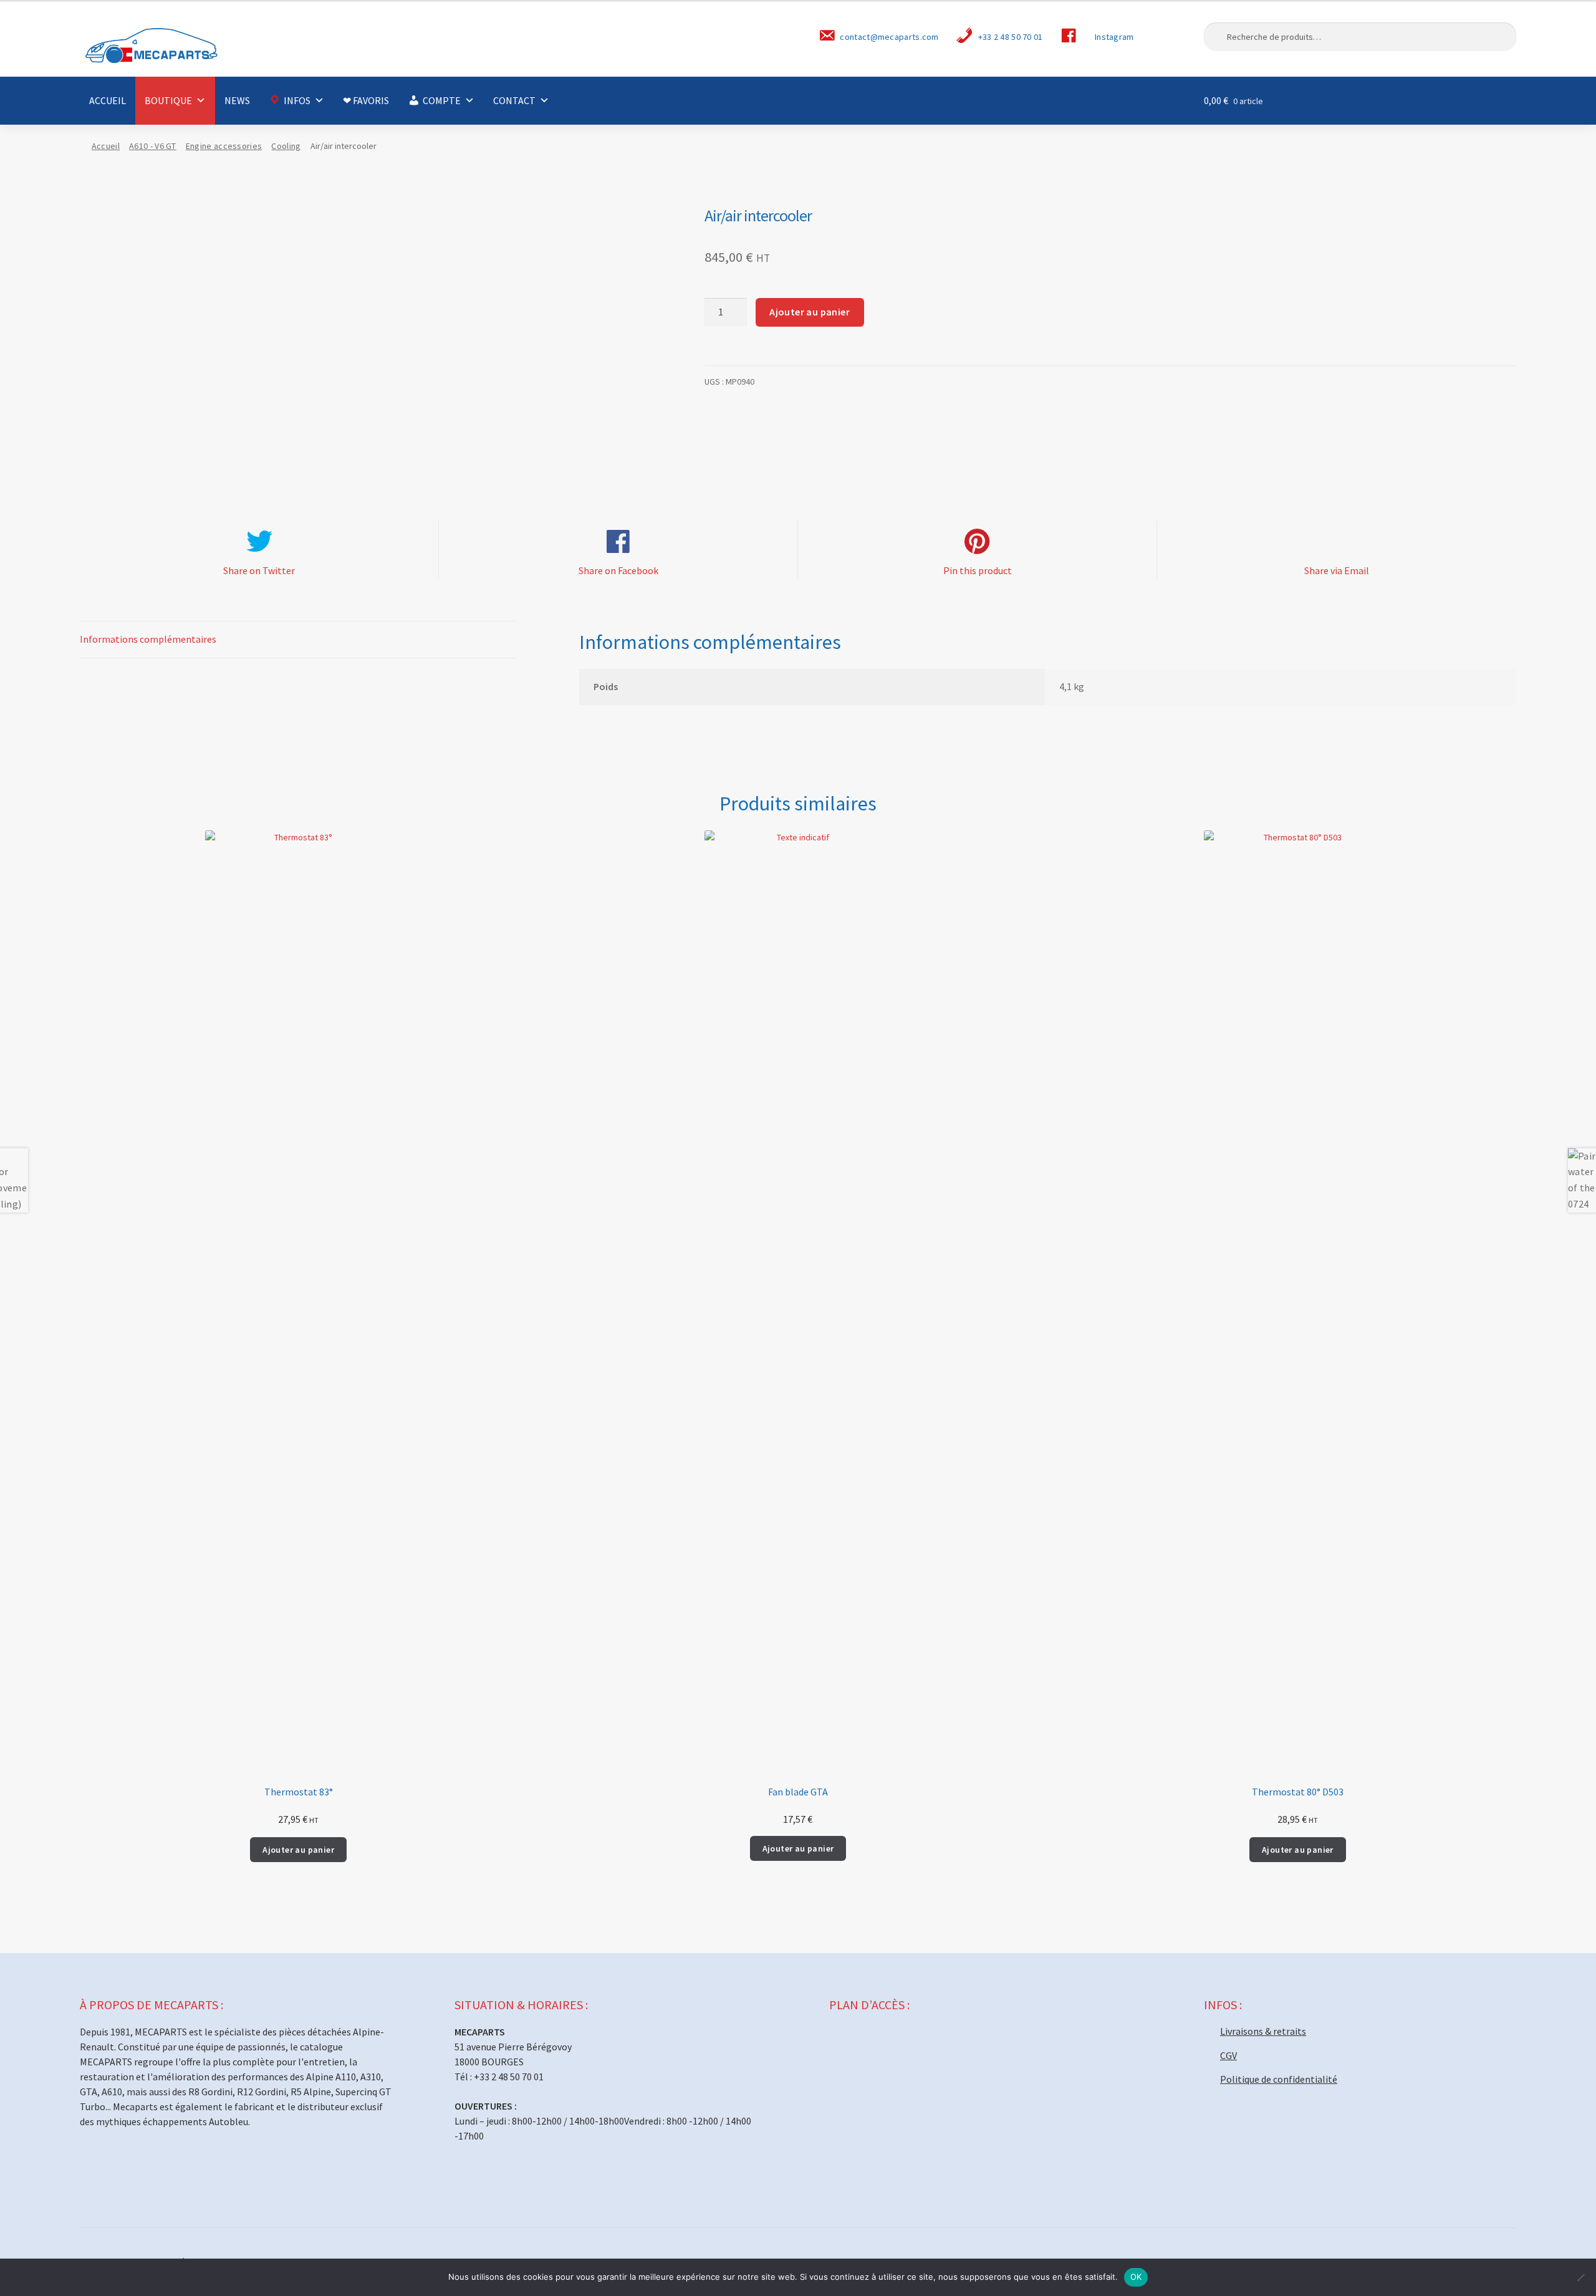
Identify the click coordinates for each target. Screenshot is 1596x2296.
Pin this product (978, 570)
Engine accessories (224, 146)
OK (1136, 2277)
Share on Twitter (259, 570)
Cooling (286, 146)
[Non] (1580, 2277)
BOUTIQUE (168, 100)
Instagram (1114, 37)
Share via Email (1337, 570)
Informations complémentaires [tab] (148, 639)
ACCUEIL (108, 100)
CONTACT (514, 100)
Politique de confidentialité (1279, 2079)
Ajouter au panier (810, 312)
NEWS (237, 100)
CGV (1228, 2055)
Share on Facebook (618, 570)
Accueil (106, 146)
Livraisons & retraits (1263, 2031)
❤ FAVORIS (366, 100)
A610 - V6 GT (153, 146)
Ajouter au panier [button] (298, 1850)
